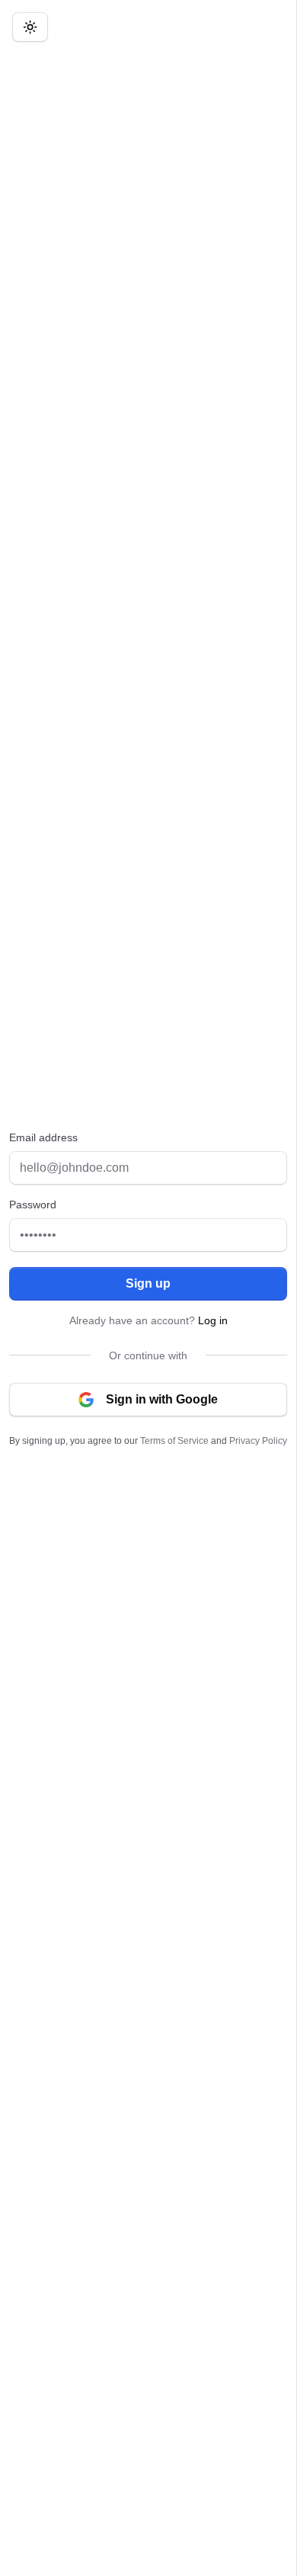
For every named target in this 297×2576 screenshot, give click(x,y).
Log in (213, 1320)
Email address (43, 1137)
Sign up (148, 1283)
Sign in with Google (162, 1399)
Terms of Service (174, 1441)
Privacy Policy (258, 1441)
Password (33, 1205)
